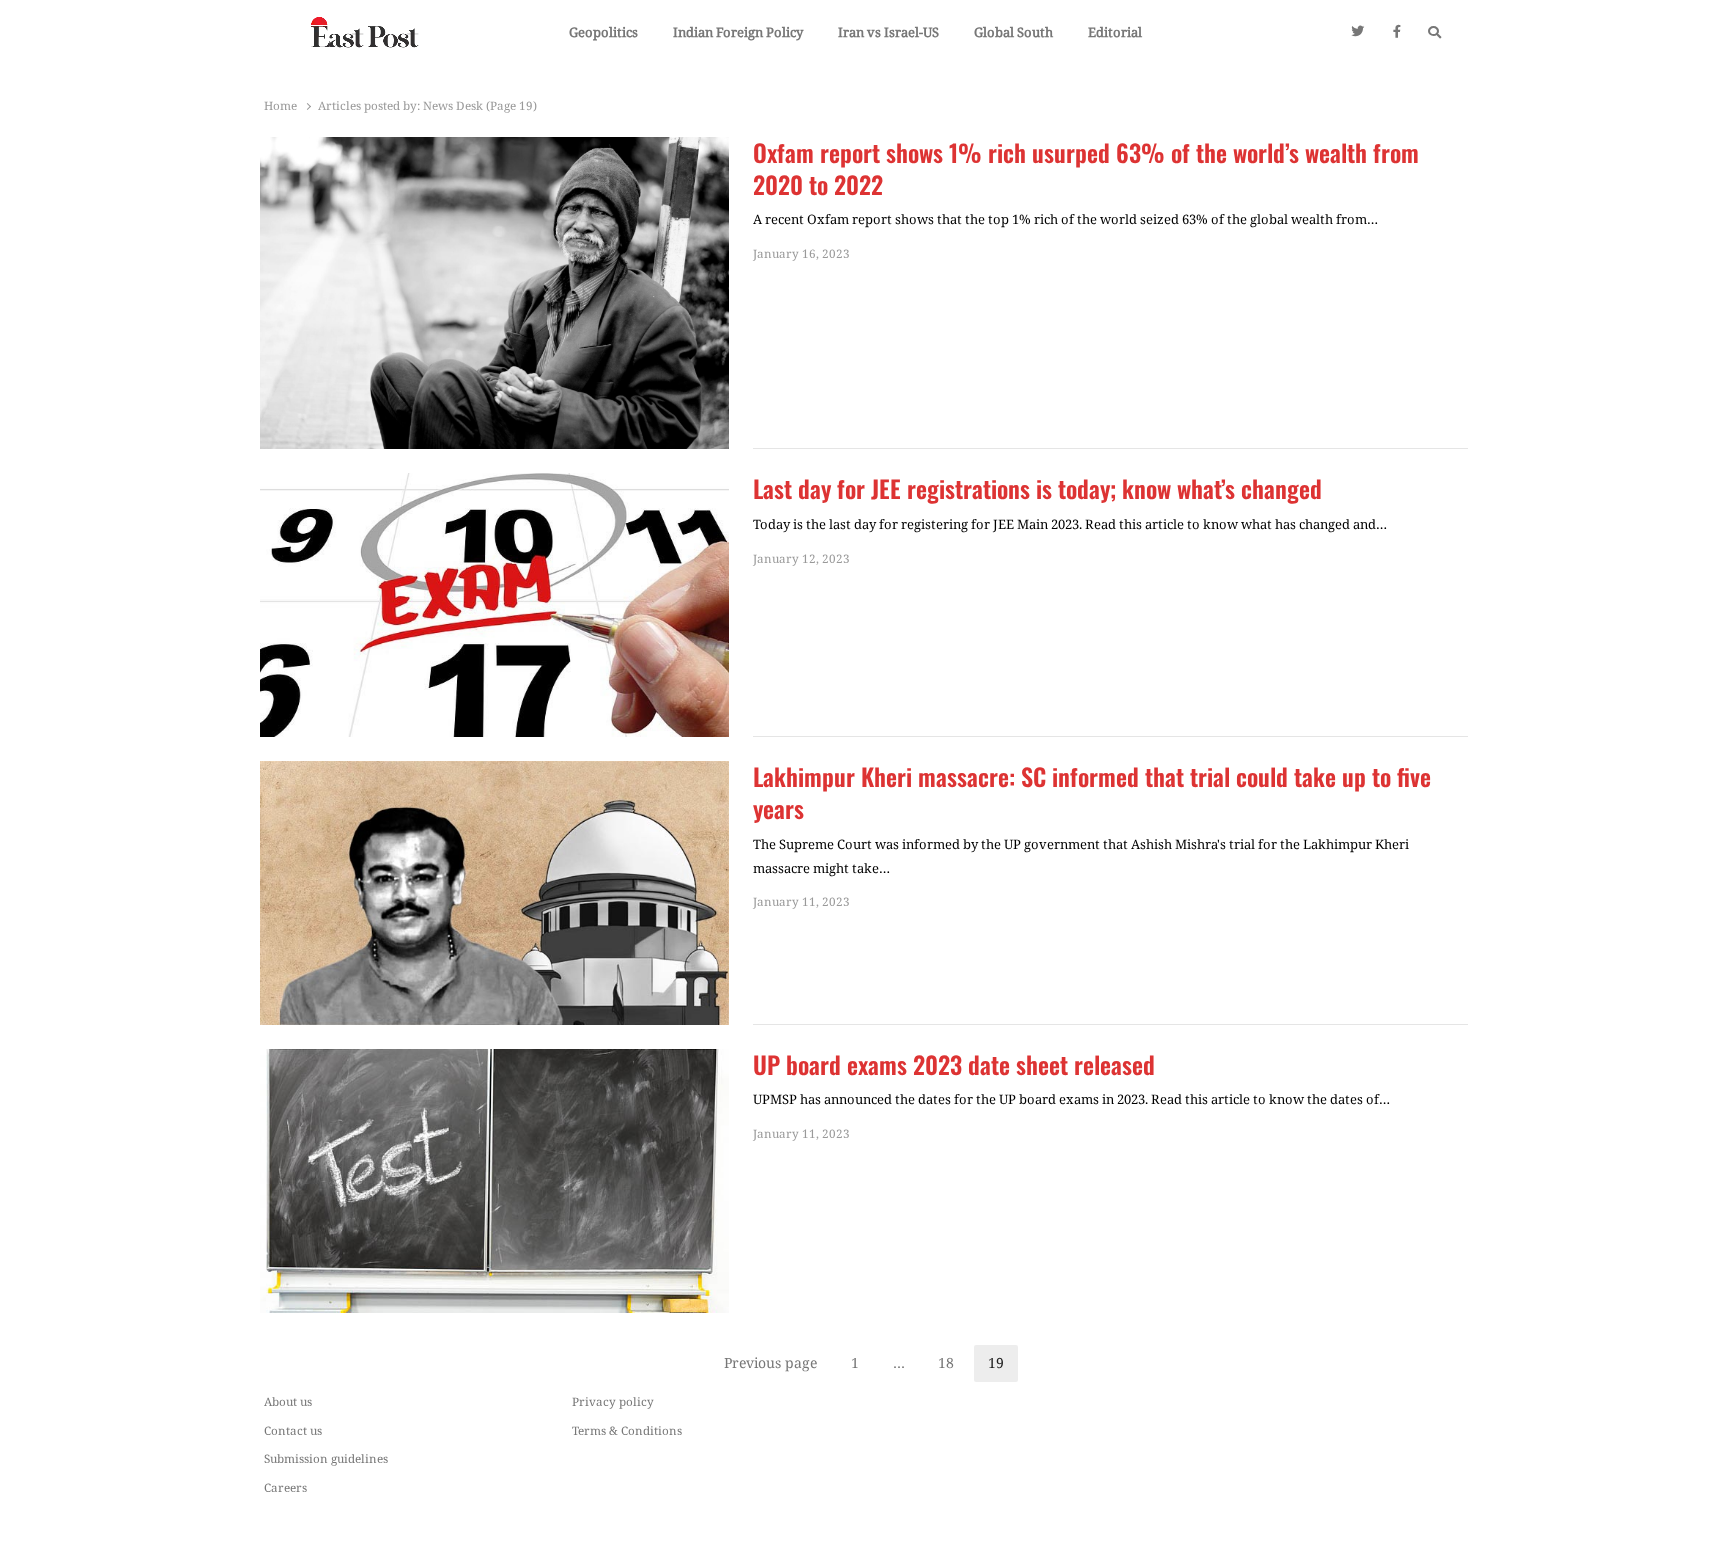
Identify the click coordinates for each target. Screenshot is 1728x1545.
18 (953, 1366)
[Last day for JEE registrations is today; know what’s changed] (494, 485)
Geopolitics (603, 32)
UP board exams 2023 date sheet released (954, 1065)
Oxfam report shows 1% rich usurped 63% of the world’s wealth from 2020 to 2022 (1086, 169)
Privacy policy (613, 1401)
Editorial (1115, 32)
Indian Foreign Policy (738, 32)
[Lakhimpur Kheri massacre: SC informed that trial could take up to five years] (494, 773)
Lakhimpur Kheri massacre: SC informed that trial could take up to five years (1092, 793)
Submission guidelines (326, 1458)
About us (288, 1401)
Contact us (293, 1430)
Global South (1013, 32)
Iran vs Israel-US (888, 32)
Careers (285, 1487)
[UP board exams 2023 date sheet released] (494, 1061)
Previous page (770, 1362)
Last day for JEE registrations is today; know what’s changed (1037, 489)
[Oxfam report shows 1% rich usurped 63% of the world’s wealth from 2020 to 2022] (494, 149)
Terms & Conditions (627, 1430)
